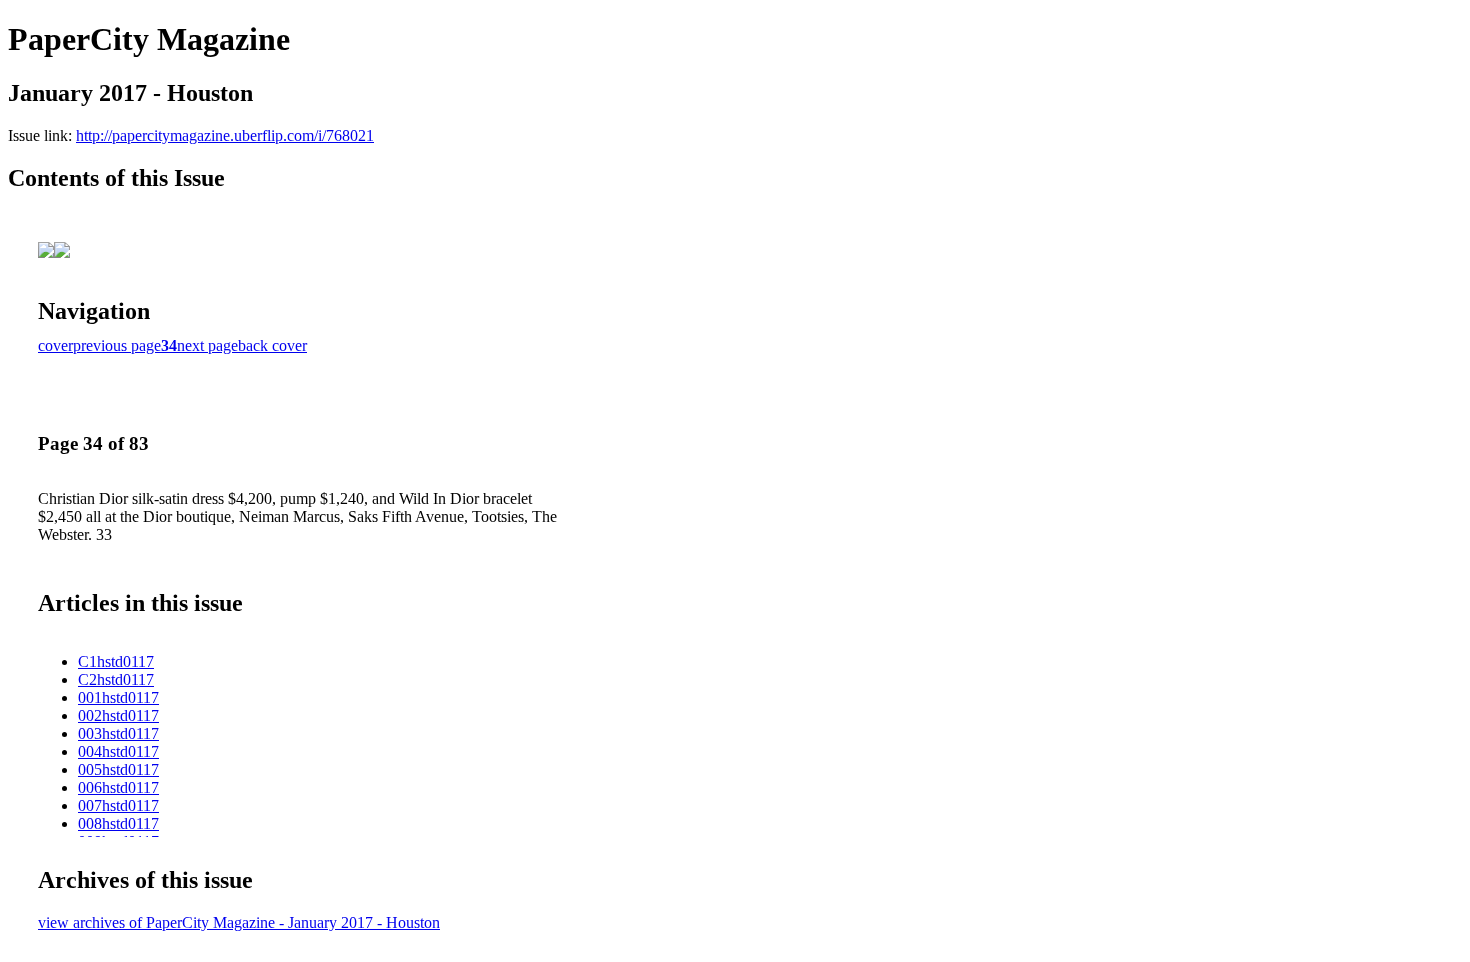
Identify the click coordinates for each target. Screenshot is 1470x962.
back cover (272, 345)
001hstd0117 (118, 697)
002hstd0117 (118, 715)
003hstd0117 (118, 733)
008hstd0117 (118, 823)
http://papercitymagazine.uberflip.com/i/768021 (225, 135)
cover (55, 345)
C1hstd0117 (116, 661)
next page (207, 345)
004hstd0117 (118, 751)
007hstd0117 (118, 805)
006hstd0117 (118, 787)
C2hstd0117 (116, 679)
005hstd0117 (118, 769)
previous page (117, 345)
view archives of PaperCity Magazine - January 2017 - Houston (239, 922)
